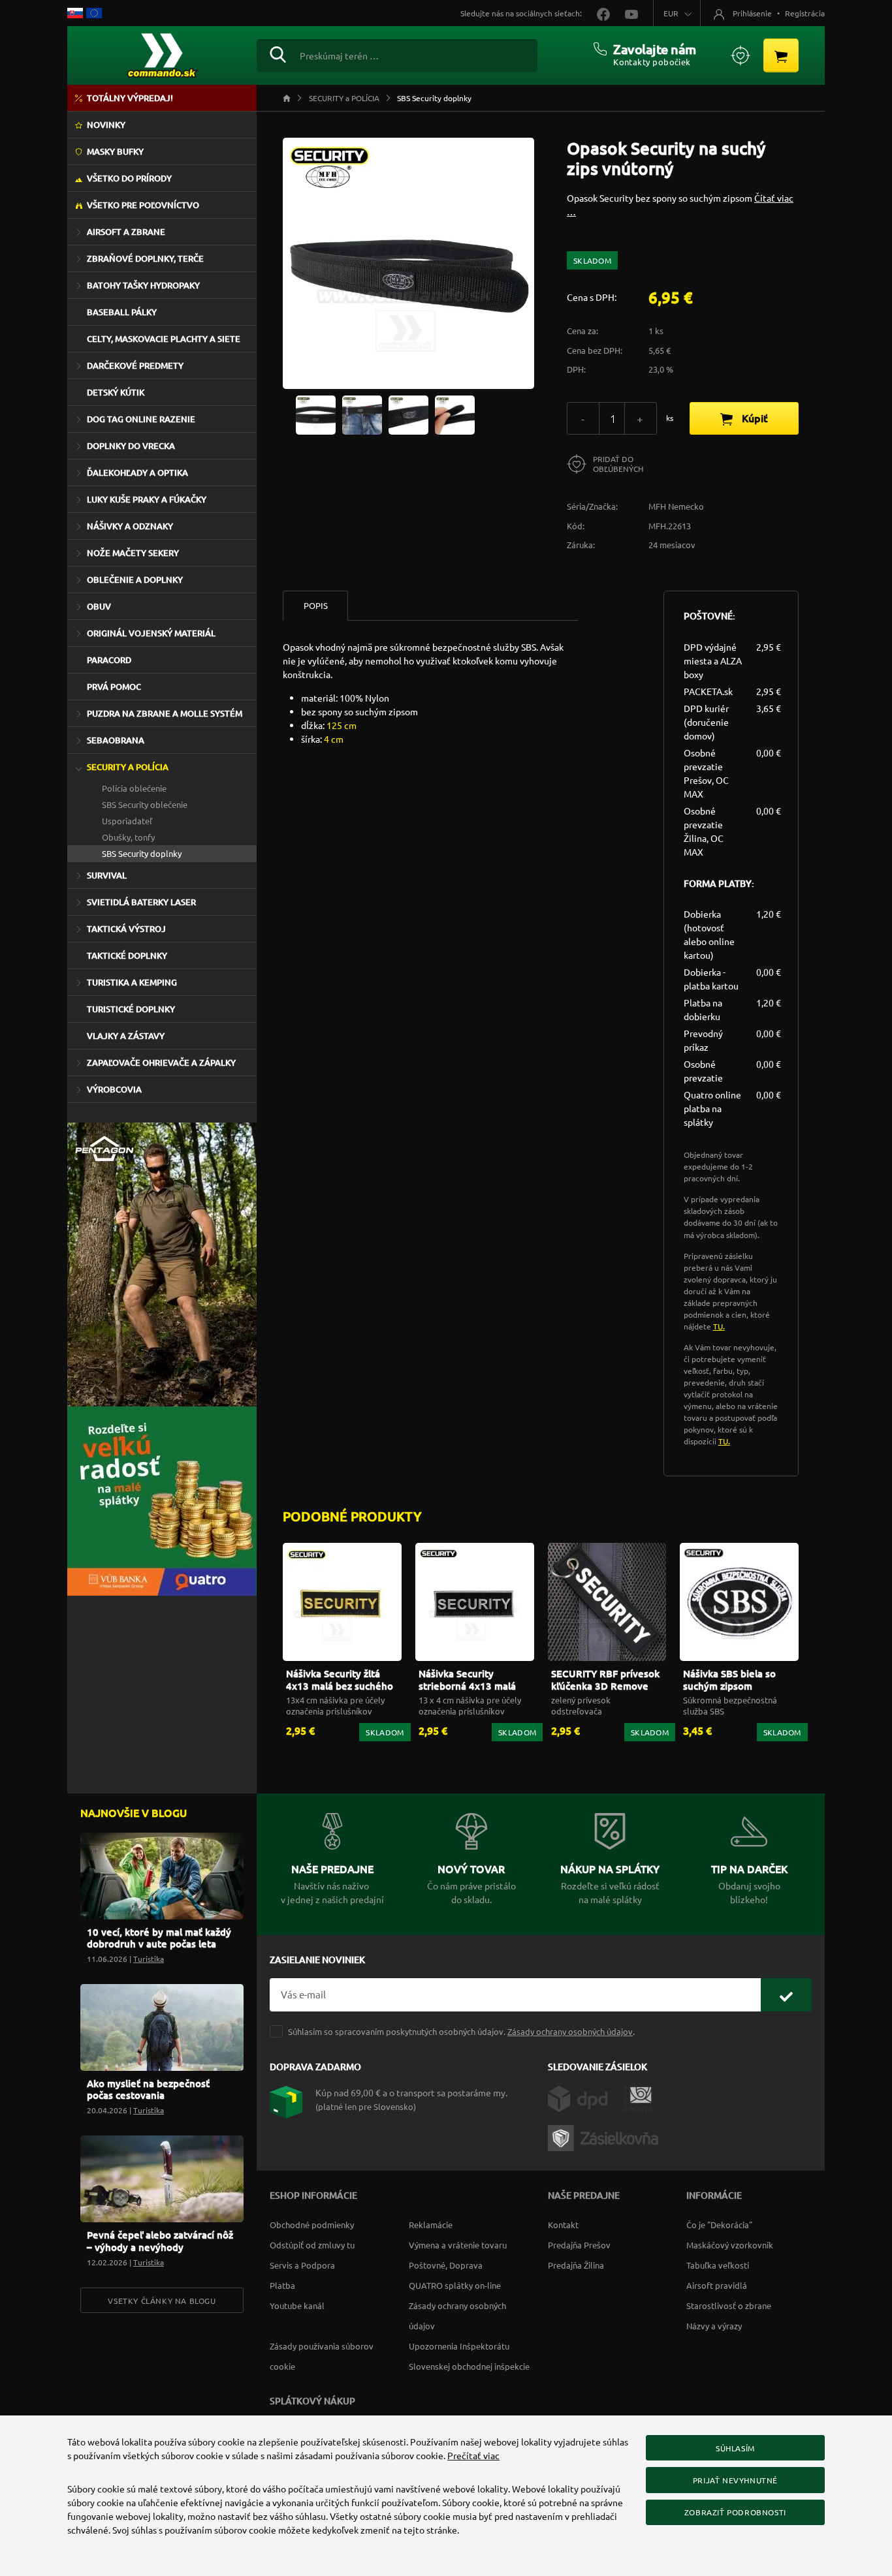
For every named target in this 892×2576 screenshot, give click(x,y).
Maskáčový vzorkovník (730, 2245)
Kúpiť (754, 418)
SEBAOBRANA (116, 740)
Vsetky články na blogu (162, 2301)
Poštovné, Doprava (446, 2265)
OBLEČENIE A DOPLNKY (135, 580)
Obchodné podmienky (312, 2225)
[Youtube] (625, 13)
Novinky (106, 125)
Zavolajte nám (655, 49)
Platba (282, 2285)
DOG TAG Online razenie (141, 419)
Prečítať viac (473, 2455)
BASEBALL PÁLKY (122, 312)
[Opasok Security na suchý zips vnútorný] (316, 414)
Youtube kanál (297, 2305)
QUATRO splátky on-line (455, 2285)
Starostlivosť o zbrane (729, 2305)
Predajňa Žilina (576, 2265)
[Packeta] (605, 2137)
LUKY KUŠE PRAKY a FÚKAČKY (147, 499)
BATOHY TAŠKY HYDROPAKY (143, 285)
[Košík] (781, 55)
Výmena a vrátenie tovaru (458, 2245)
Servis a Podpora (302, 2265)
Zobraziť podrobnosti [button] (735, 2512)
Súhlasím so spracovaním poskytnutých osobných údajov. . (461, 2031)
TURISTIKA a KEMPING (132, 982)
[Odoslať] (786, 1995)
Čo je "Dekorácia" (719, 2225)
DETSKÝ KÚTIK (116, 392)
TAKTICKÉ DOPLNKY (127, 955)
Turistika (149, 1959)
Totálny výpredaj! (130, 98)
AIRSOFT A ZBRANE (126, 232)
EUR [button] (671, 13)
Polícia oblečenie (134, 788)
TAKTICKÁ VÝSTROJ (126, 929)
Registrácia (805, 13)
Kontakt (563, 2225)
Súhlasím (735, 2448)
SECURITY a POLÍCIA (128, 767)
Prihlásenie (752, 13)
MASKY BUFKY (115, 151)
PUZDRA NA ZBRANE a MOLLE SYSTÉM (165, 713)
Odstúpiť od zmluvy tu (312, 2245)
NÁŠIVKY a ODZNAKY (130, 526)
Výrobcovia (114, 1089)
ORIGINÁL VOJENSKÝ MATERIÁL (151, 633)
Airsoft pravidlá (717, 2285)
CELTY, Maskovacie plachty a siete (164, 339)
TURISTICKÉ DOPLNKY (131, 1009)
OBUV (99, 606)
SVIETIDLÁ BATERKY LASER (141, 902)
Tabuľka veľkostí (718, 2265)
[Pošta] (638, 2098)
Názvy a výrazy (714, 2326)
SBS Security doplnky (142, 853)
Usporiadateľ (127, 821)
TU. (719, 1326)
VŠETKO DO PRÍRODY (129, 178)
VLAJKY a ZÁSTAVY (126, 1036)
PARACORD (109, 660)
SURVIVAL (107, 875)
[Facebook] (598, 13)
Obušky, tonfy (128, 837)
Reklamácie (431, 2225)
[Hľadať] (278, 53)
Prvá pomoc (114, 687)
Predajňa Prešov (579, 2245)
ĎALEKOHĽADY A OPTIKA (137, 473)
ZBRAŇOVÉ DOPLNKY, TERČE (145, 258)
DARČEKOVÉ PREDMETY (135, 365)
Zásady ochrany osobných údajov (570, 2031)
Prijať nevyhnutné (735, 2480)
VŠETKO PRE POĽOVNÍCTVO (143, 205)
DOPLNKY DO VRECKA (131, 446)
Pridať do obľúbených (618, 464)
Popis (316, 605)
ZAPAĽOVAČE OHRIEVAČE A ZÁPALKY (161, 1063)
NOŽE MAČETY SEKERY (133, 553)
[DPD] (585, 2098)
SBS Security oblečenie (145, 804)
